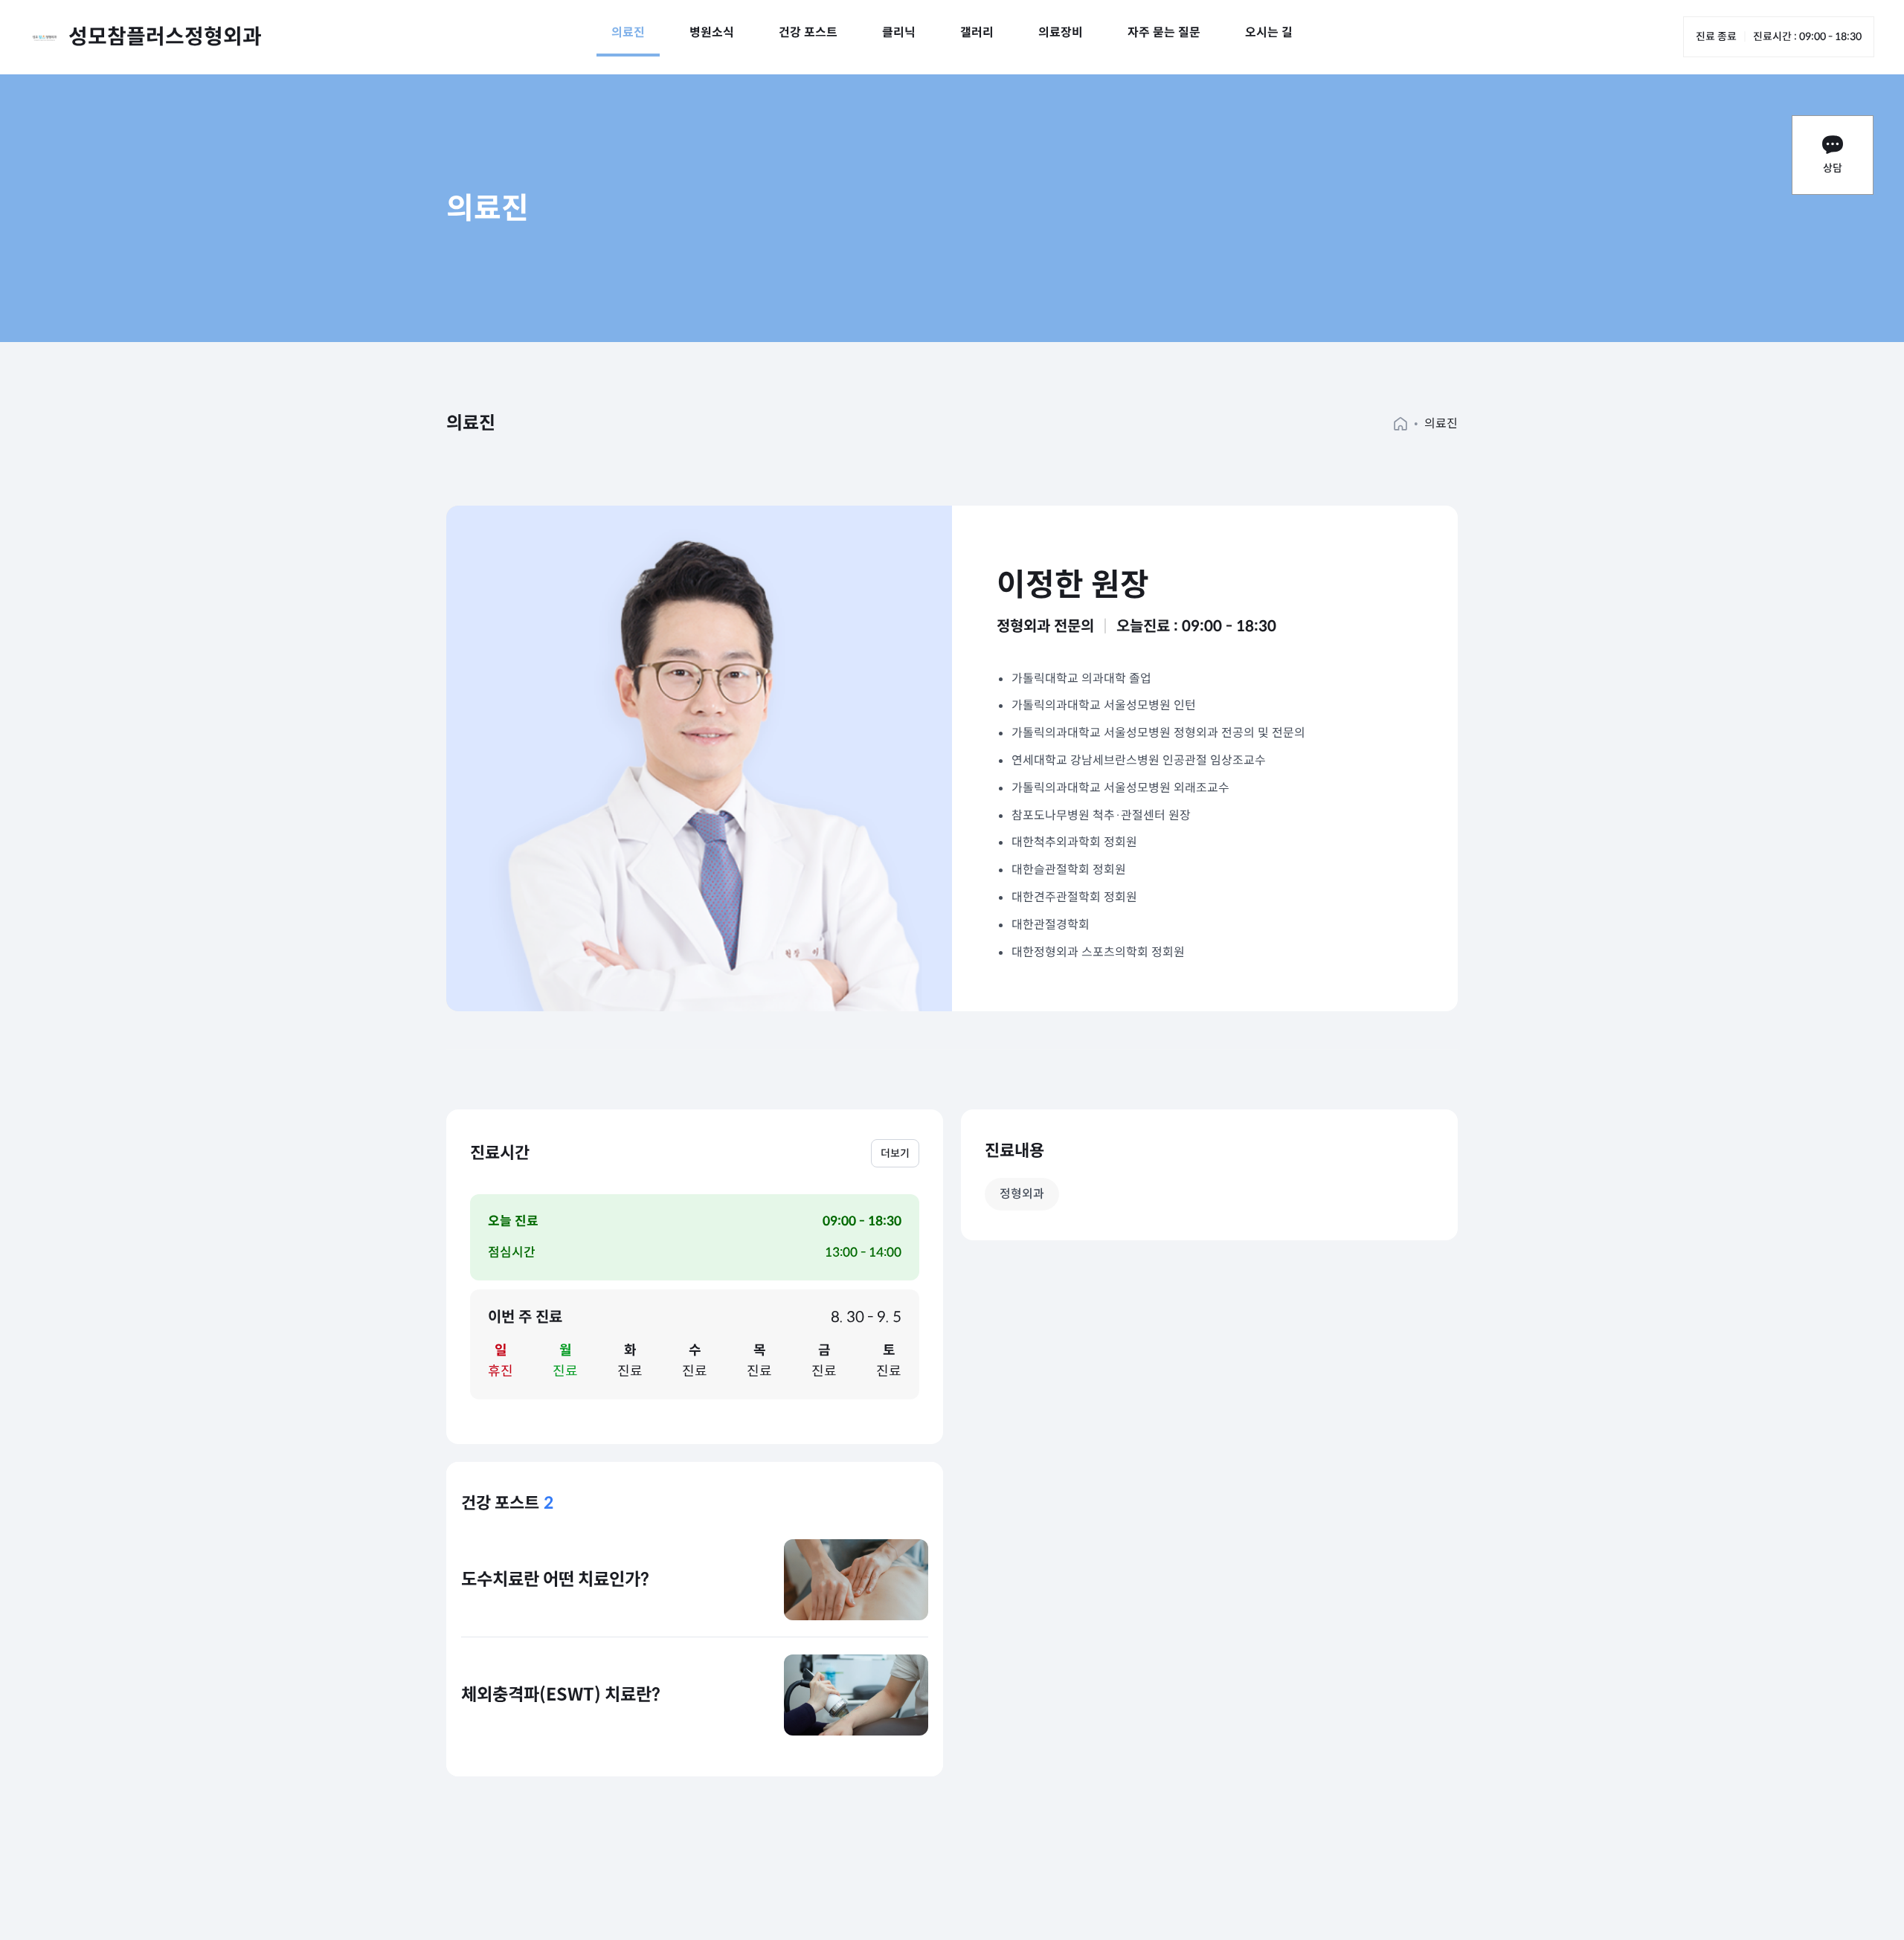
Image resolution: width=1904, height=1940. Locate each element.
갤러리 (977, 32)
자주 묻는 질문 (1164, 32)
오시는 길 (1269, 32)
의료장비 (1061, 32)
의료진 (628, 32)
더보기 (895, 1153)
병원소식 (712, 32)
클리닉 (899, 32)
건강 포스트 (808, 32)
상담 (1833, 168)
